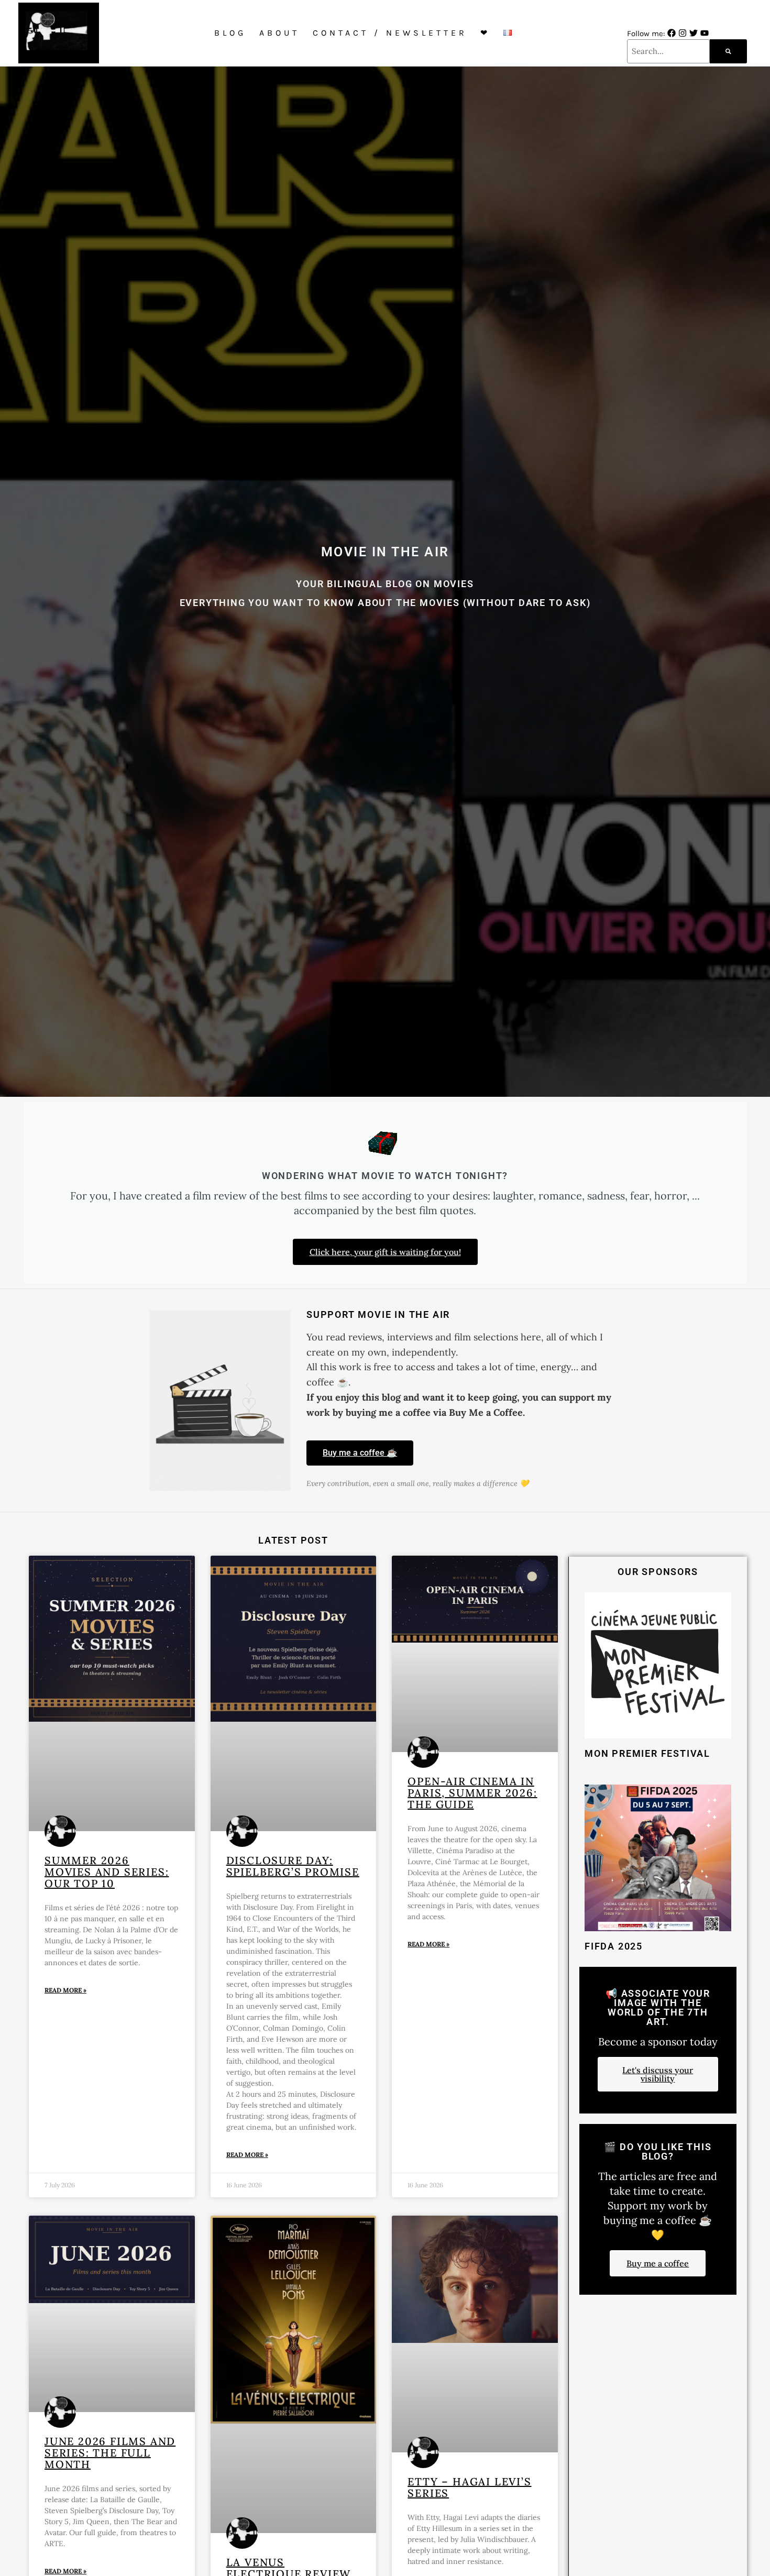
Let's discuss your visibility (658, 2074)
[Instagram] (683, 33)
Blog (230, 33)
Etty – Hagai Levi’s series (469, 2487)
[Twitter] (694, 33)
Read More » (65, 1990)
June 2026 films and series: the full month (110, 2453)
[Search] (728, 51)
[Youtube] (705, 33)
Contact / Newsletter (390, 33)
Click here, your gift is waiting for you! (385, 1252)
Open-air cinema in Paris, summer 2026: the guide (472, 1793)
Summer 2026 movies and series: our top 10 (107, 1872)
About (279, 33)
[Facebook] (672, 33)
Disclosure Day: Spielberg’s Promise (293, 1866)
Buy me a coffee (658, 2263)
